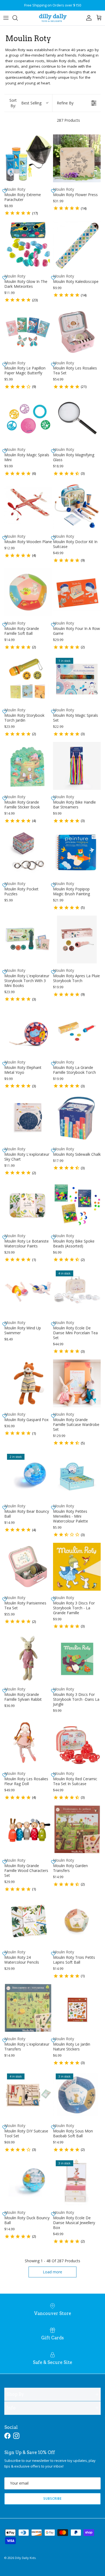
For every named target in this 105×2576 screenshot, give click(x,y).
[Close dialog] (100, 1260)
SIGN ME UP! (78, 1306)
